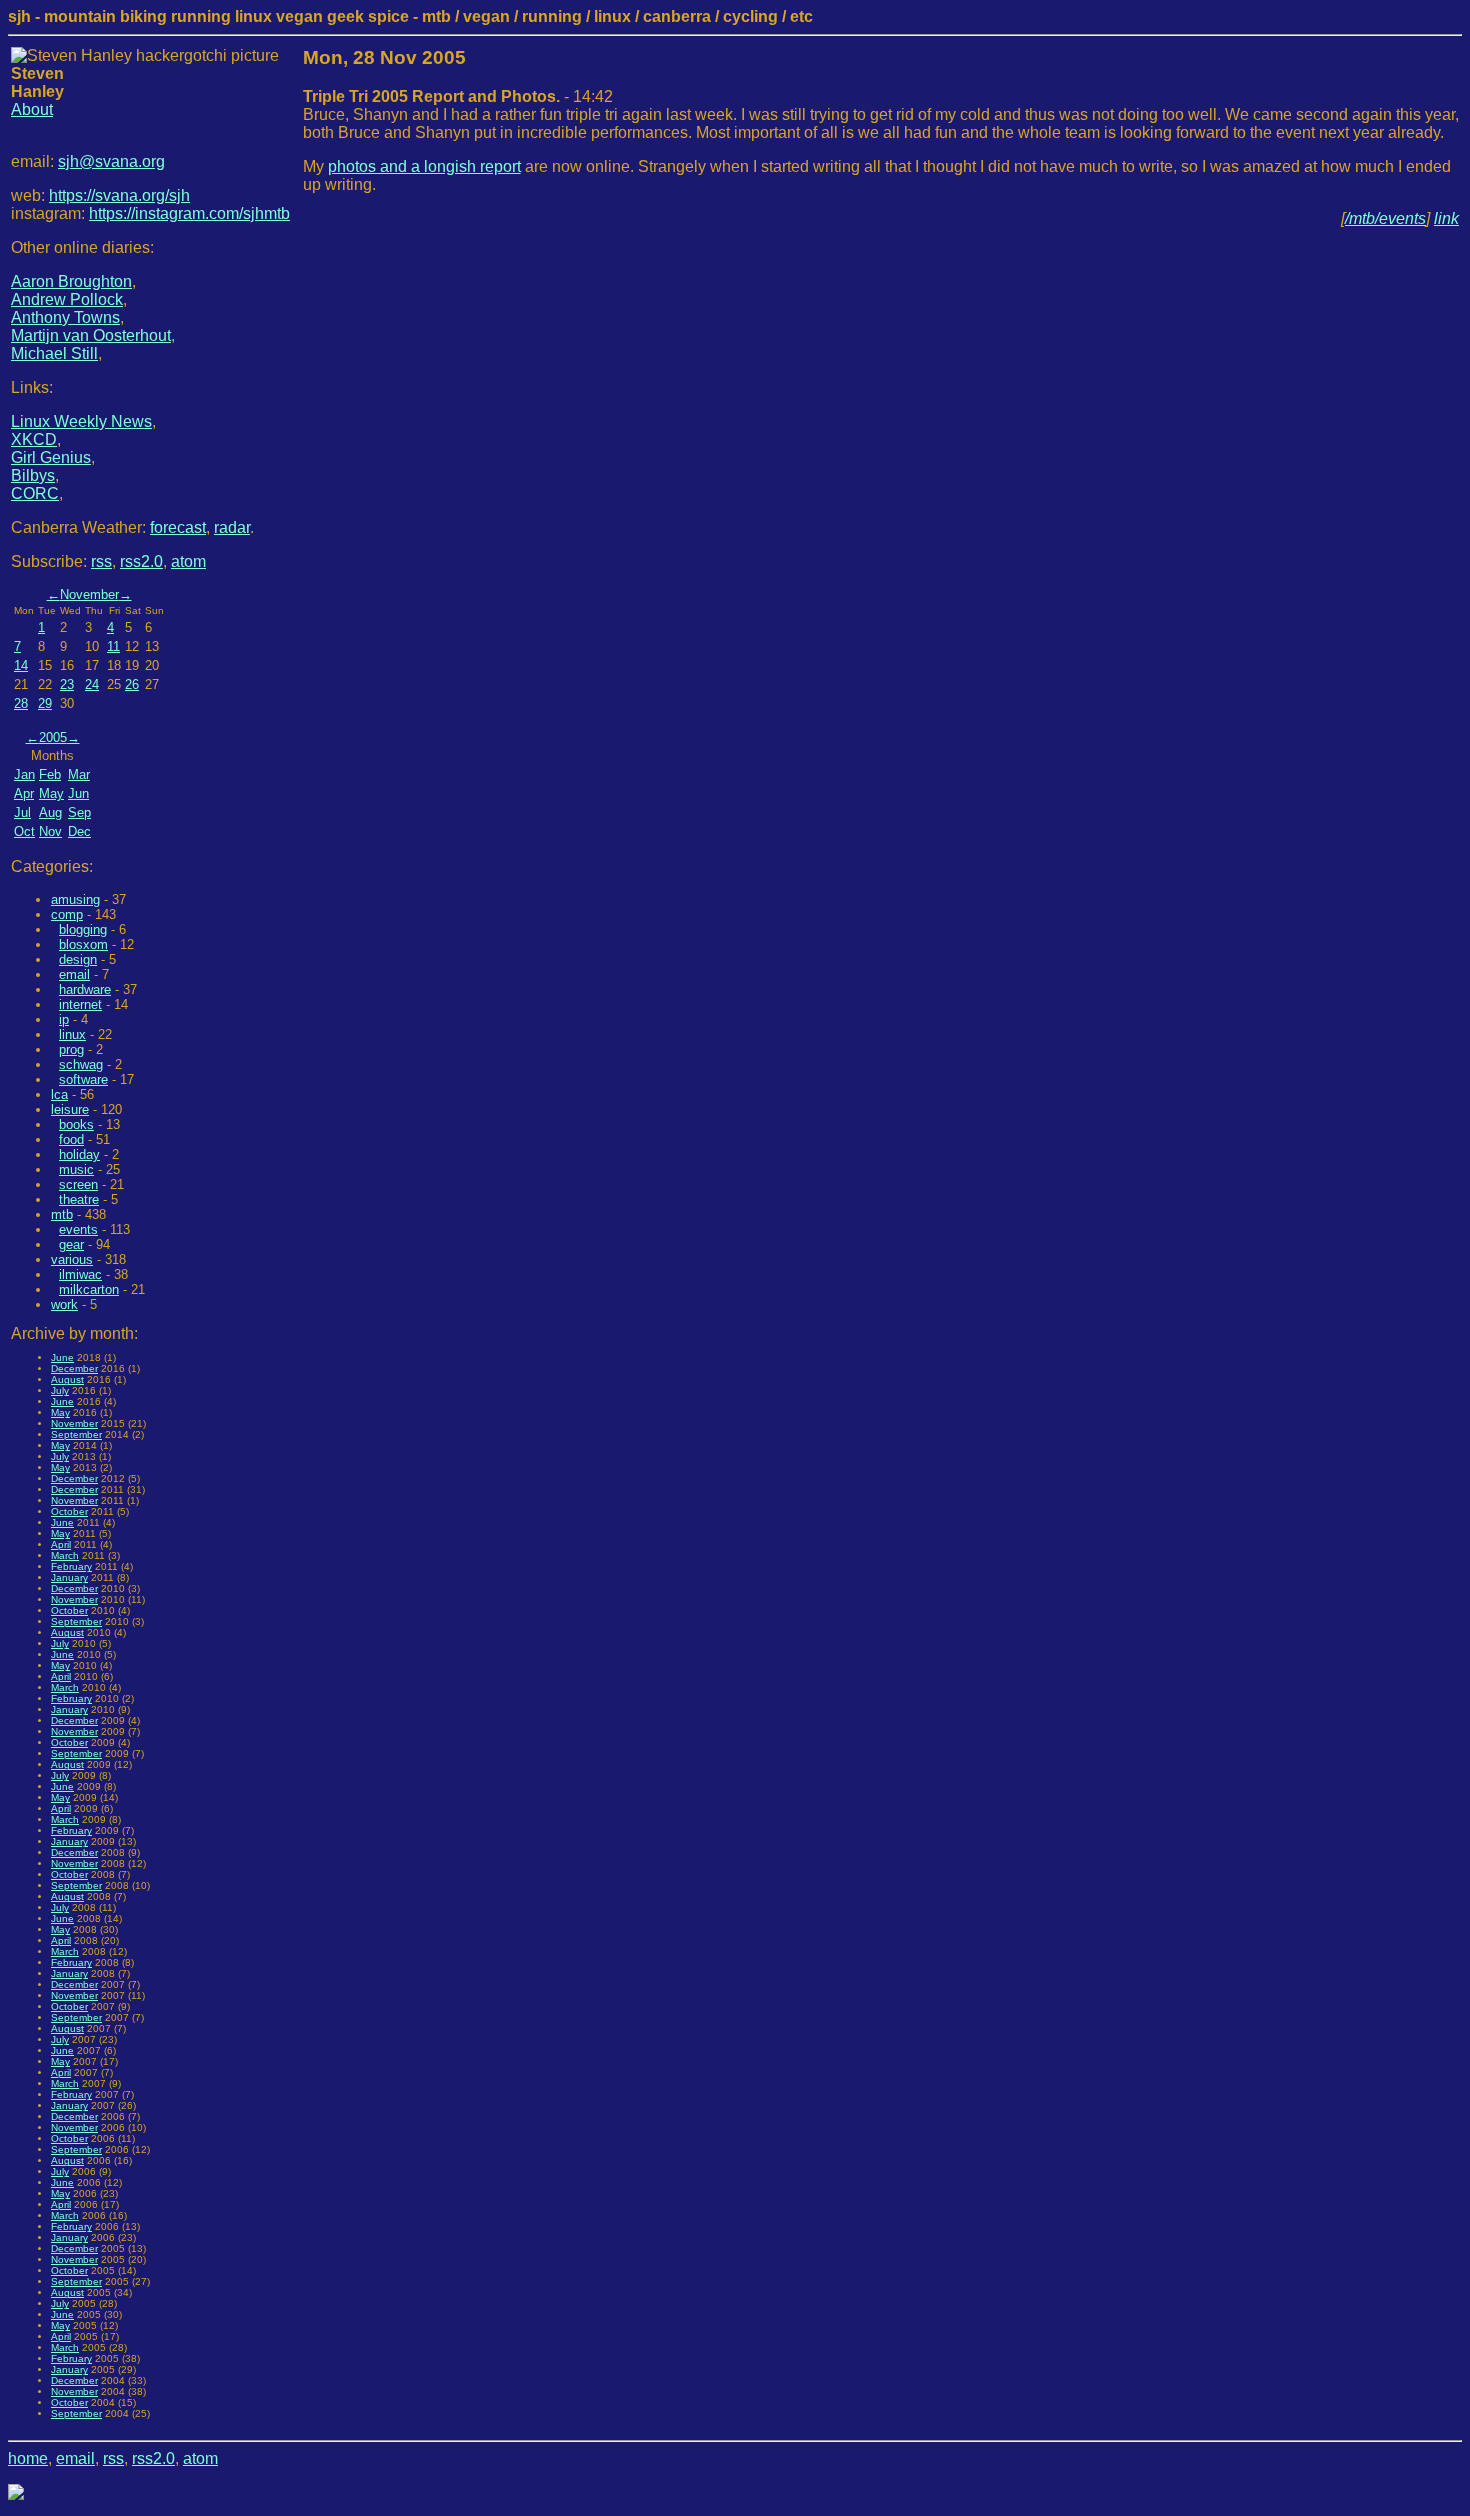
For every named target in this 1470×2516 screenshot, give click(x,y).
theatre (79, 1199)
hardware (85, 989)
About (32, 109)
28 (21, 703)
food (71, 1139)
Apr (24, 793)
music (76, 1169)
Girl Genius (51, 457)
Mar (79, 774)
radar (232, 527)
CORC (35, 493)
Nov (50, 831)
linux (72, 1034)
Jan (24, 774)
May (51, 793)
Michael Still (54, 353)
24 (92, 684)
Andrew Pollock (67, 299)
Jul (22, 812)
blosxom (83, 944)
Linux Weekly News (81, 421)
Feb (50, 774)
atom (188, 561)
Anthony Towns (65, 317)
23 (67, 684)
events (78, 1229)
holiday (79, 1154)
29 (45, 703)
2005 (53, 737)
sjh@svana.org (111, 161)
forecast (178, 527)
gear (71, 1244)
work (64, 1304)
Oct (24, 831)
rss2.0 (141, 561)
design (78, 959)
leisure (70, 1109)
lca (59, 1094)
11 (113, 646)
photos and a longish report (424, 166)
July (60, 1390)
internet (80, 1004)
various (72, 1259)
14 (21, 665)
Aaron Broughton (71, 281)
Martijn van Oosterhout (91, 335)
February (71, 1566)
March (65, 1555)
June (62, 1357)
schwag (81, 1064)
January (69, 1577)
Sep (79, 812)
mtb (62, 1214)
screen (78, 1184)
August (67, 1379)
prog (71, 1049)
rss (101, 561)
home (28, 2458)
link (1446, 218)
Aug (50, 812)
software (83, 1079)
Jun (78, 793)
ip (64, 1019)
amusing (75, 899)
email (74, 974)
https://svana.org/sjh (119, 195)
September (76, 1434)
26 (132, 684)
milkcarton (89, 1289)
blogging (83, 929)
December (74, 1368)
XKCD (34, 439)
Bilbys (33, 475)
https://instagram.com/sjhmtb (189, 213)
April (61, 1544)
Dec (79, 831)
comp (67, 914)
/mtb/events (1385, 218)
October (69, 1511)
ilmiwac (80, 1274)
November (89, 594)
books (76, 1124)
